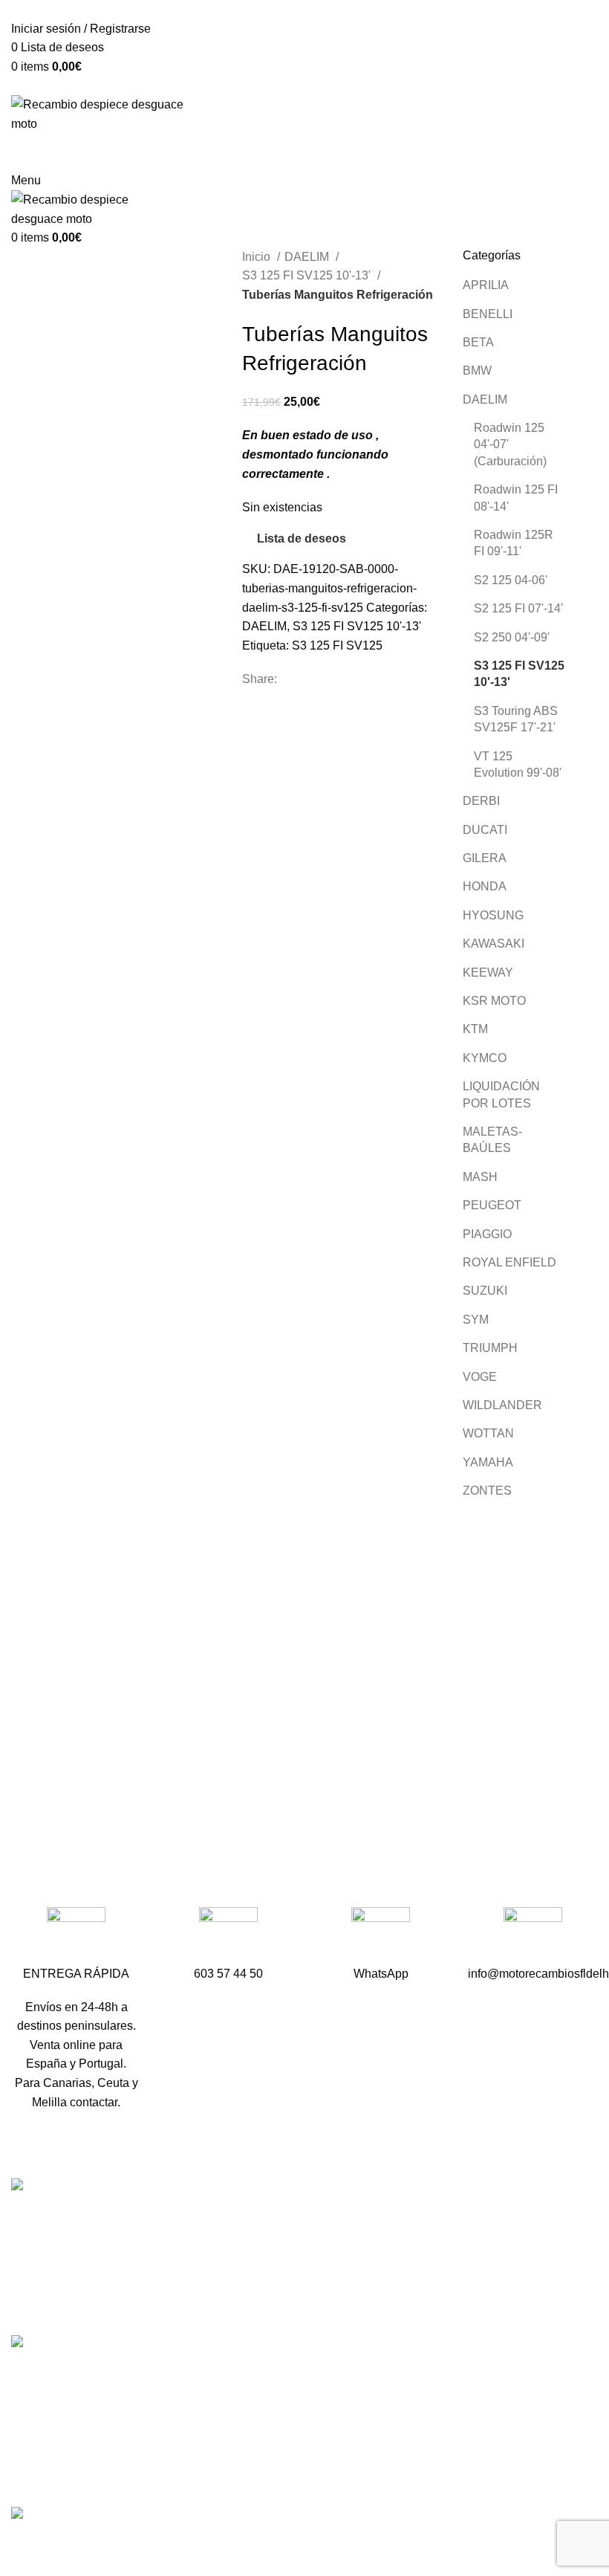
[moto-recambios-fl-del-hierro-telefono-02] (228, 1936)
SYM (476, 1320)
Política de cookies (467, 2478)
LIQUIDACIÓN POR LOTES (501, 1094)
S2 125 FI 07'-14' (518, 608)
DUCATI (485, 830)
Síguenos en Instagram (278, 2380)
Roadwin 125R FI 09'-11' (514, 543)
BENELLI (488, 314)
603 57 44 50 (251, 2301)
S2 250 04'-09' (512, 637)
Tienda (436, 2246)
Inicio (258, 257)
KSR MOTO (494, 1001)
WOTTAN (488, 1433)
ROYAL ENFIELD (509, 1262)
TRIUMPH (490, 1348)
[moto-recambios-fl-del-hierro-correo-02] (533, 1936)
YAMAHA (488, 1462)
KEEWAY (488, 973)
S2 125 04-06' (511, 580)
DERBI (481, 801)
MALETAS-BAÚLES (492, 1140)
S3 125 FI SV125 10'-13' (308, 275)
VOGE (480, 1377)
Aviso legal (447, 2423)
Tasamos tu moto (462, 2273)
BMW (477, 370)
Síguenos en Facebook (278, 2354)
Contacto (441, 2301)
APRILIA (486, 285)
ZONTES (487, 1491)
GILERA (485, 858)
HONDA (485, 886)
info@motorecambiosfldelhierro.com (312, 2327)
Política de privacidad (474, 2450)
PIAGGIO (487, 1234)
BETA (478, 342)
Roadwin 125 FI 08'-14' (516, 498)
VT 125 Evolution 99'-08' (518, 764)
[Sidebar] (19, 2544)
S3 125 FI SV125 (337, 645)
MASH (480, 1177)
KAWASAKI (494, 944)
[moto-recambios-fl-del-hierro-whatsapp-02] (381, 1936)
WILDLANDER (502, 1405)
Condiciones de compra (480, 2395)
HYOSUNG (493, 915)
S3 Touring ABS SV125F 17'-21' (516, 719)
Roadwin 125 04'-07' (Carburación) (510, 444)
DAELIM (308, 257)
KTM (475, 1029)
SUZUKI (485, 1291)
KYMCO (485, 1058)
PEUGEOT (492, 1205)
